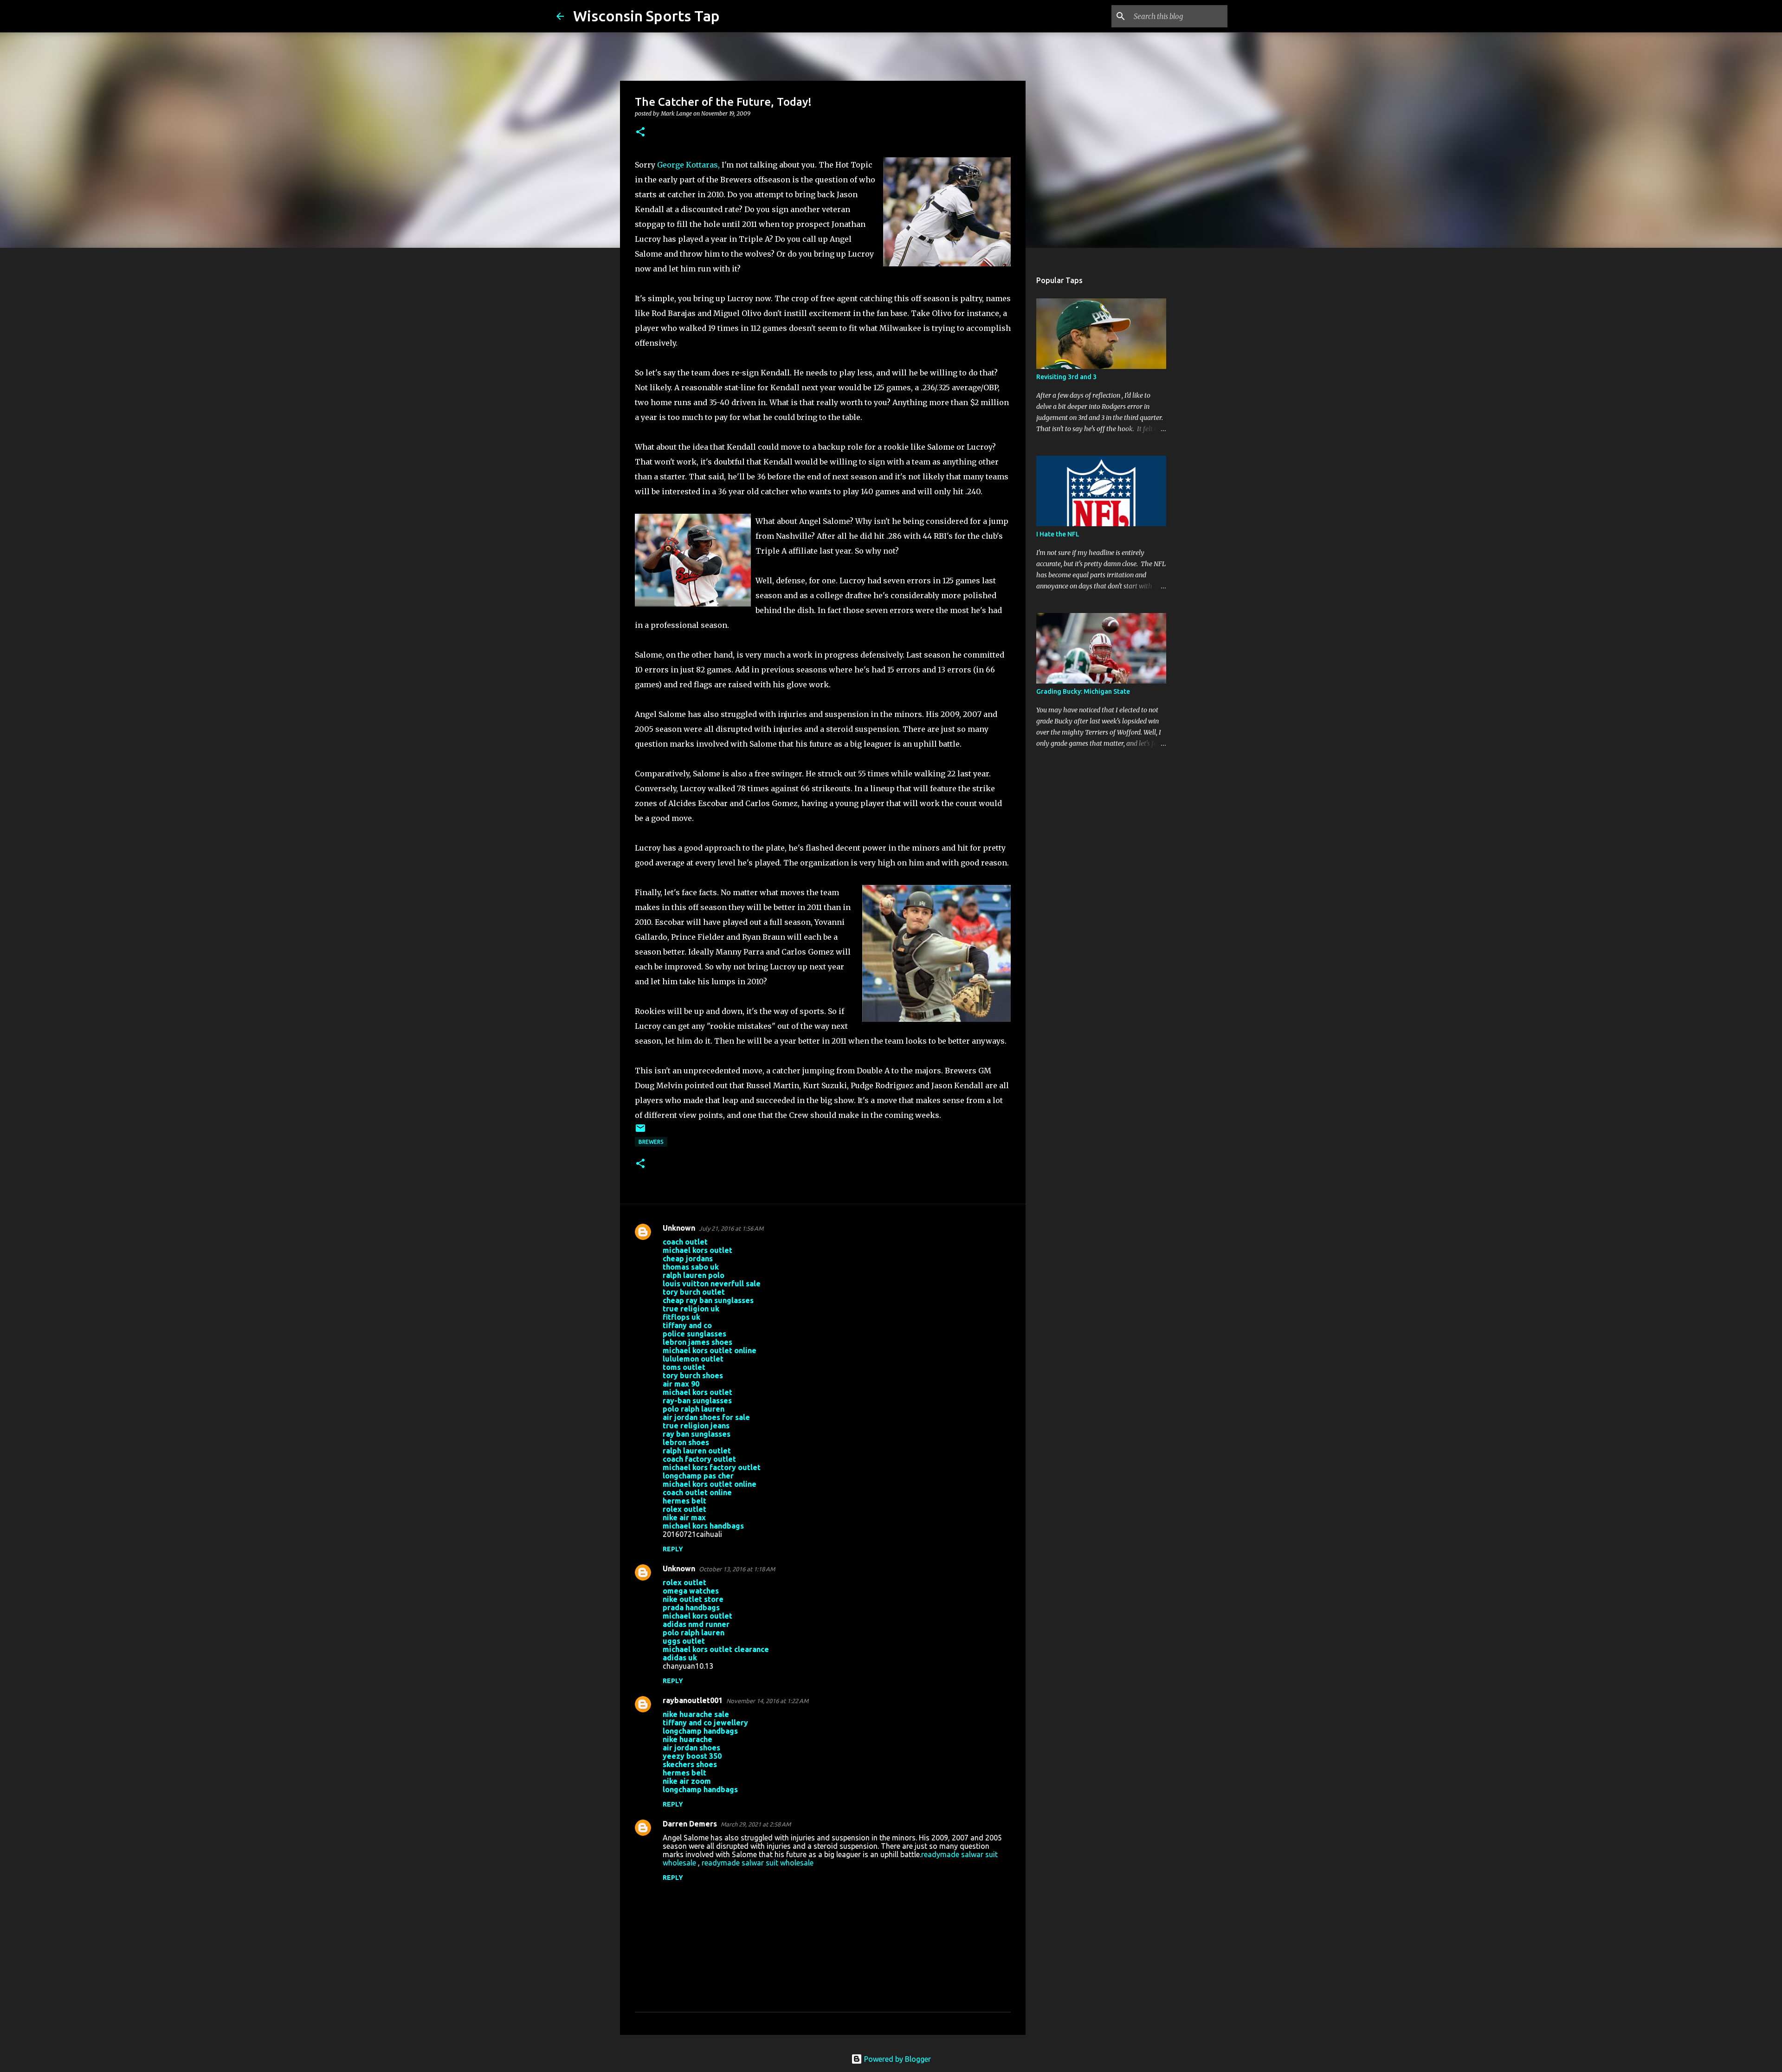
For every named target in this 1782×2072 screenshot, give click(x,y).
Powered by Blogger (897, 2059)
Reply (673, 1549)
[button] (640, 132)
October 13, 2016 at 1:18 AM (737, 1569)
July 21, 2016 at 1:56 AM (731, 1228)
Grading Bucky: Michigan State (1083, 691)
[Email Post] (640, 1132)
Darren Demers (690, 1824)
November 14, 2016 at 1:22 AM (767, 1701)
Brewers (651, 1142)
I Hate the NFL (1058, 534)
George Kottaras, (688, 165)
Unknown (679, 1228)
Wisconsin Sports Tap (646, 16)
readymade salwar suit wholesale (758, 1863)
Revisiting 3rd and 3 (1066, 377)
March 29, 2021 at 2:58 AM (756, 1824)
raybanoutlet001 (693, 1700)
